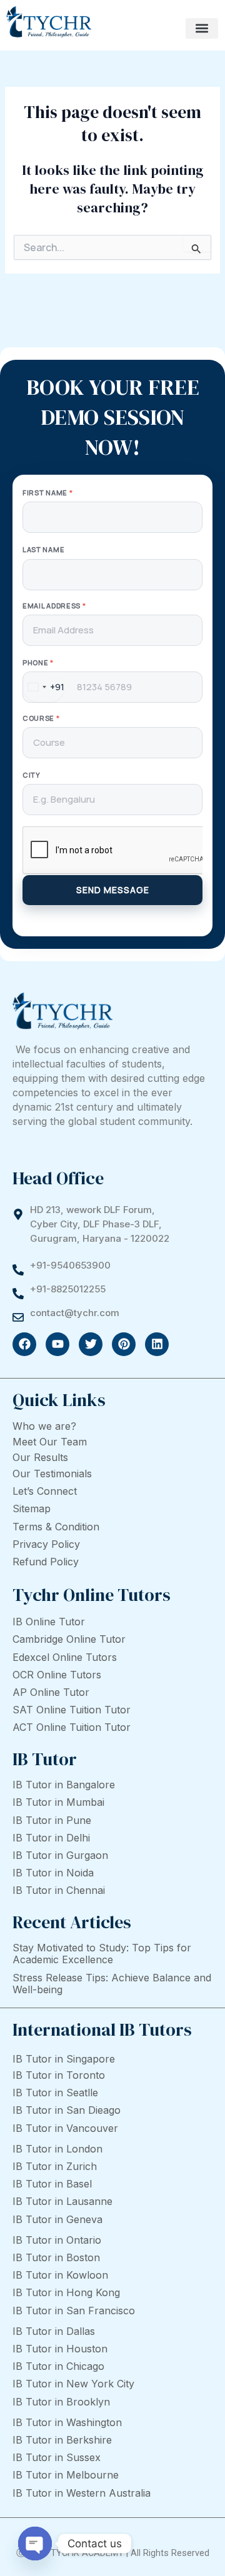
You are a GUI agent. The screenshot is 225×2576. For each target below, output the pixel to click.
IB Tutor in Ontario (57, 2240)
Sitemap (32, 1508)
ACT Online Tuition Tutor (72, 1727)
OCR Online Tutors (57, 1675)
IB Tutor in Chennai (59, 1890)
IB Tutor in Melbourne (66, 2475)
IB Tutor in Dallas (54, 2331)
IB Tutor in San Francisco (74, 2311)
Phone (38, 662)
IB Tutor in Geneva (57, 2219)
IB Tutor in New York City (73, 2384)
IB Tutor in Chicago (58, 2366)
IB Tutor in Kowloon (60, 2275)
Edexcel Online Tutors (65, 1657)
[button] (202, 28)
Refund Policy (46, 1562)
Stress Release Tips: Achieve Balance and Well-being (112, 1984)
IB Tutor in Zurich (55, 2166)
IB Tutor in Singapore (64, 2059)
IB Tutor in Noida (53, 1873)
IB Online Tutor (49, 1622)
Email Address (54, 606)
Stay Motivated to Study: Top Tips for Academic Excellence (102, 1954)
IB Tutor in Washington (67, 2422)
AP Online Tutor (51, 1692)
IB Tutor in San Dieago (67, 2110)
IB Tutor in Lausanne (62, 2201)
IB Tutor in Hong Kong (66, 2292)
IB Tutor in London (57, 2149)
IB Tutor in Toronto (59, 2075)
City (32, 775)
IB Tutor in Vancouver (65, 2128)
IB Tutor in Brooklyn (61, 2402)
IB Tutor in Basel (52, 2184)
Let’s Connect (45, 1491)
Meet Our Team (50, 1442)
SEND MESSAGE (113, 890)
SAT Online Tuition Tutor (72, 1710)
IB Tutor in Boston (56, 2257)
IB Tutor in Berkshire (62, 2440)
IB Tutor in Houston (60, 2349)
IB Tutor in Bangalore (64, 1785)
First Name (47, 493)
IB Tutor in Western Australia (82, 2493)
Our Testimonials (52, 1474)
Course (41, 718)
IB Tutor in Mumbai (58, 1802)
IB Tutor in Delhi (51, 1838)
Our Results (40, 1457)
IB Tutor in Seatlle (55, 2093)
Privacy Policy (46, 1544)
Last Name (43, 549)
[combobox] (44, 687)
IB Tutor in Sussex (57, 2457)
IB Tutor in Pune (52, 1820)
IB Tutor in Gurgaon (60, 1855)
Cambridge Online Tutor (69, 1639)
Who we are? (44, 1426)
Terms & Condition (56, 1527)
